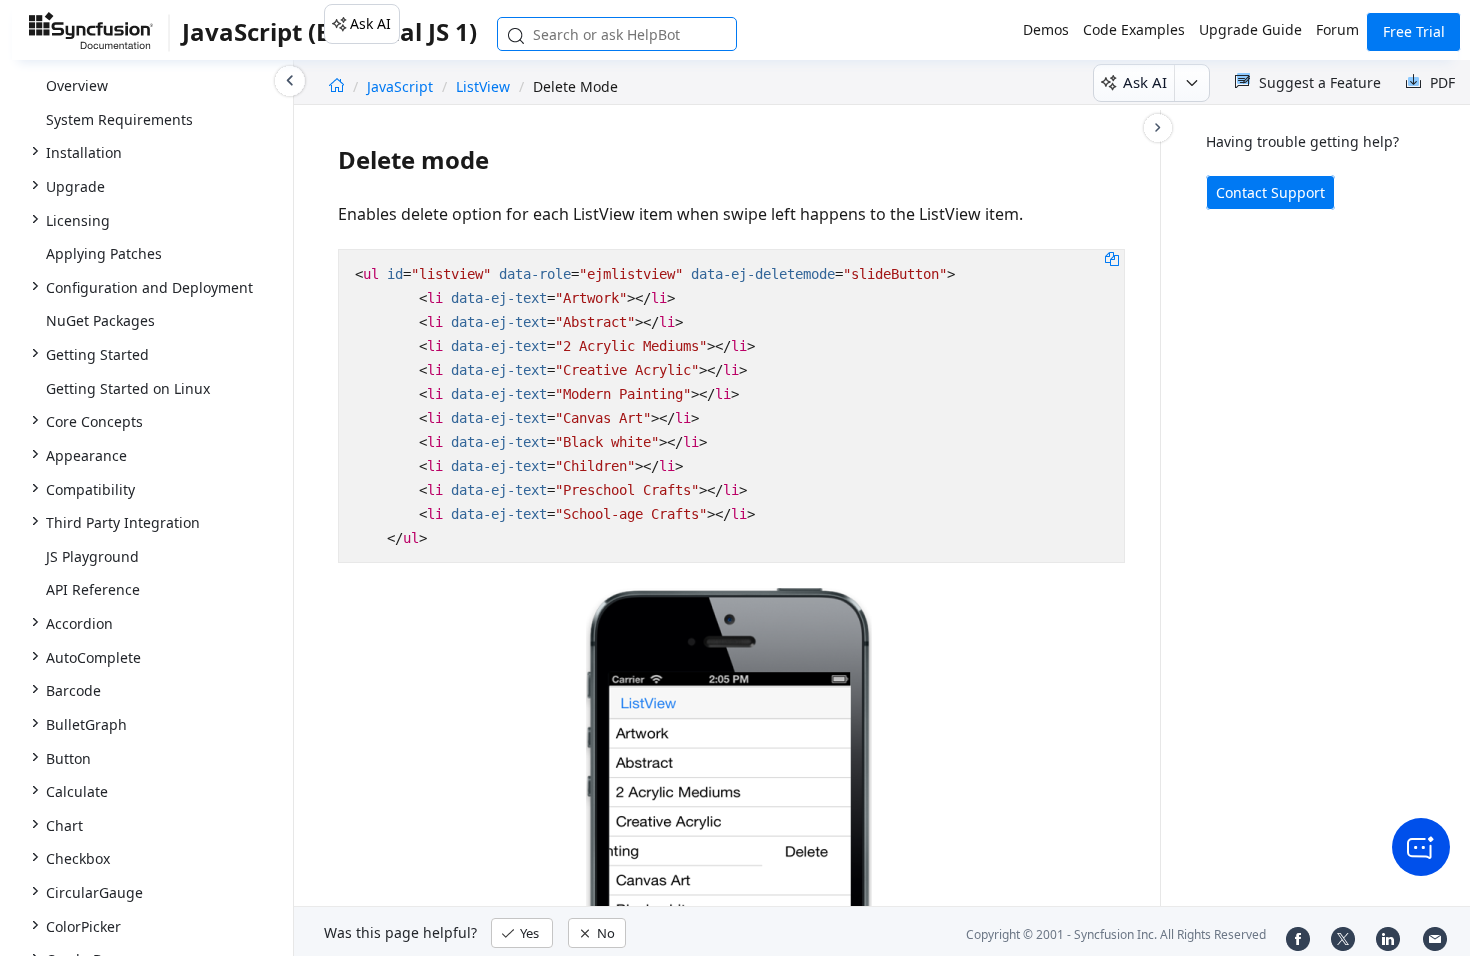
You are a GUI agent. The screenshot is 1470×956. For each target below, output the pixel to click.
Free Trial (1414, 31)
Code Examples (1134, 29)
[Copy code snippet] (1112, 258)
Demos (1046, 29)
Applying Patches (104, 253)
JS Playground (92, 556)
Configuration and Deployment (149, 287)
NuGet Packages (100, 320)
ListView (483, 86)
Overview (77, 85)
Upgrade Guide (1250, 29)
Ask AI (370, 23)
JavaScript (402, 86)
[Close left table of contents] (290, 81)
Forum (1337, 29)
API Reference (93, 589)
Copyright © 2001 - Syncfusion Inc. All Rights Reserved (1116, 934)
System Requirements (119, 119)
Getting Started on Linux (128, 388)
